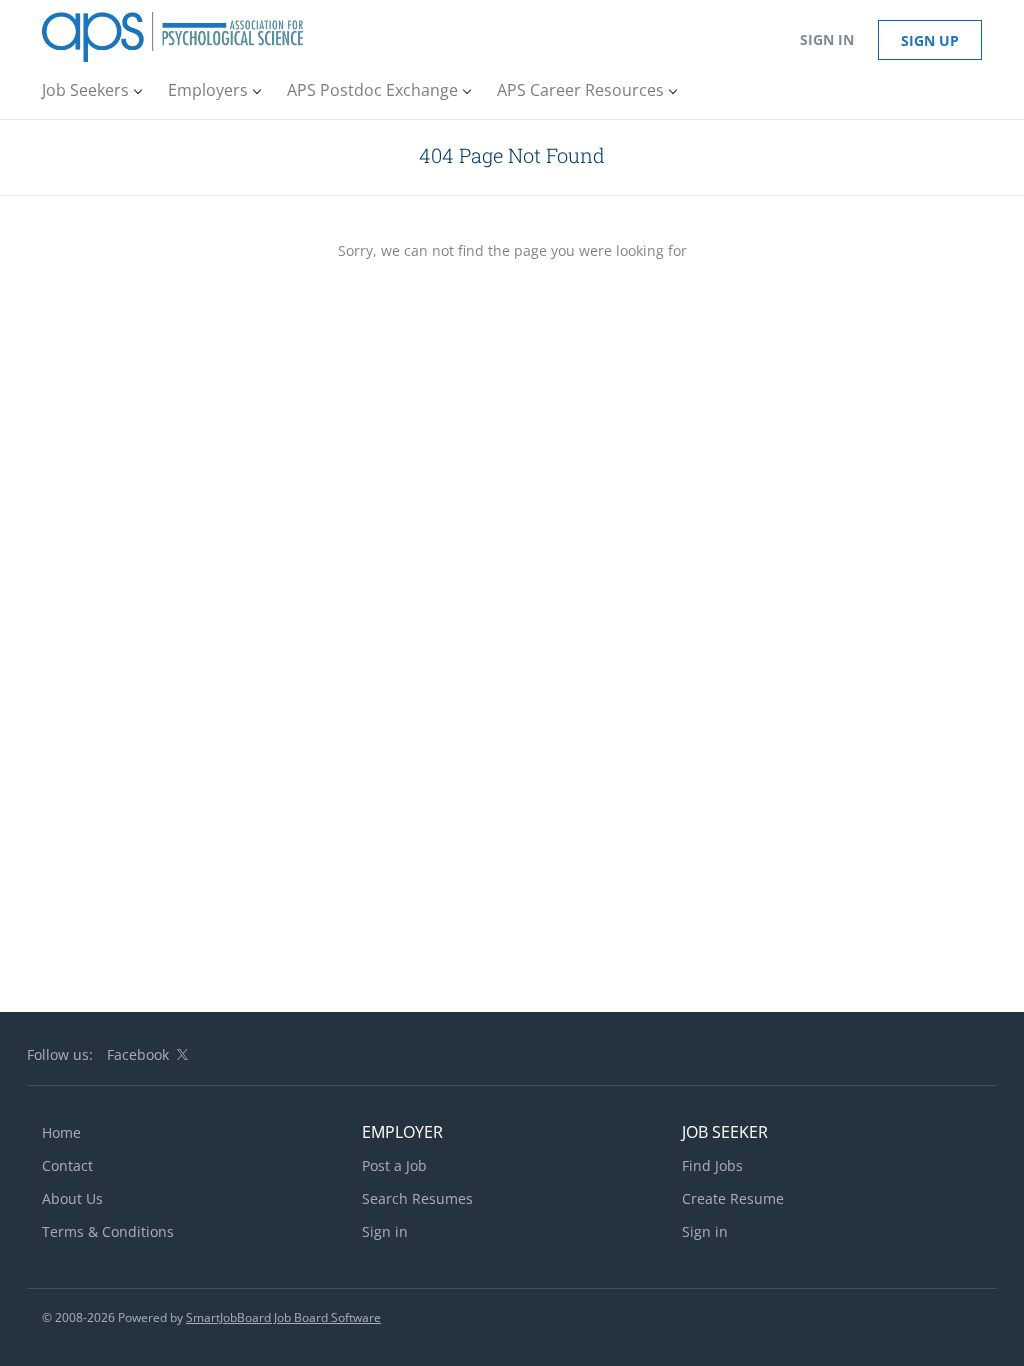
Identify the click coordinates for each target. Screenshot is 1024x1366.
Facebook (138, 1054)
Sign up (930, 40)
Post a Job (394, 1165)
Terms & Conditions (108, 1231)
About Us (72, 1198)
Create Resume (733, 1198)
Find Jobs (712, 1165)
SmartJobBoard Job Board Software (283, 1317)
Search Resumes (417, 1198)
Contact (67, 1165)
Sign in (827, 39)
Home (61, 1132)
